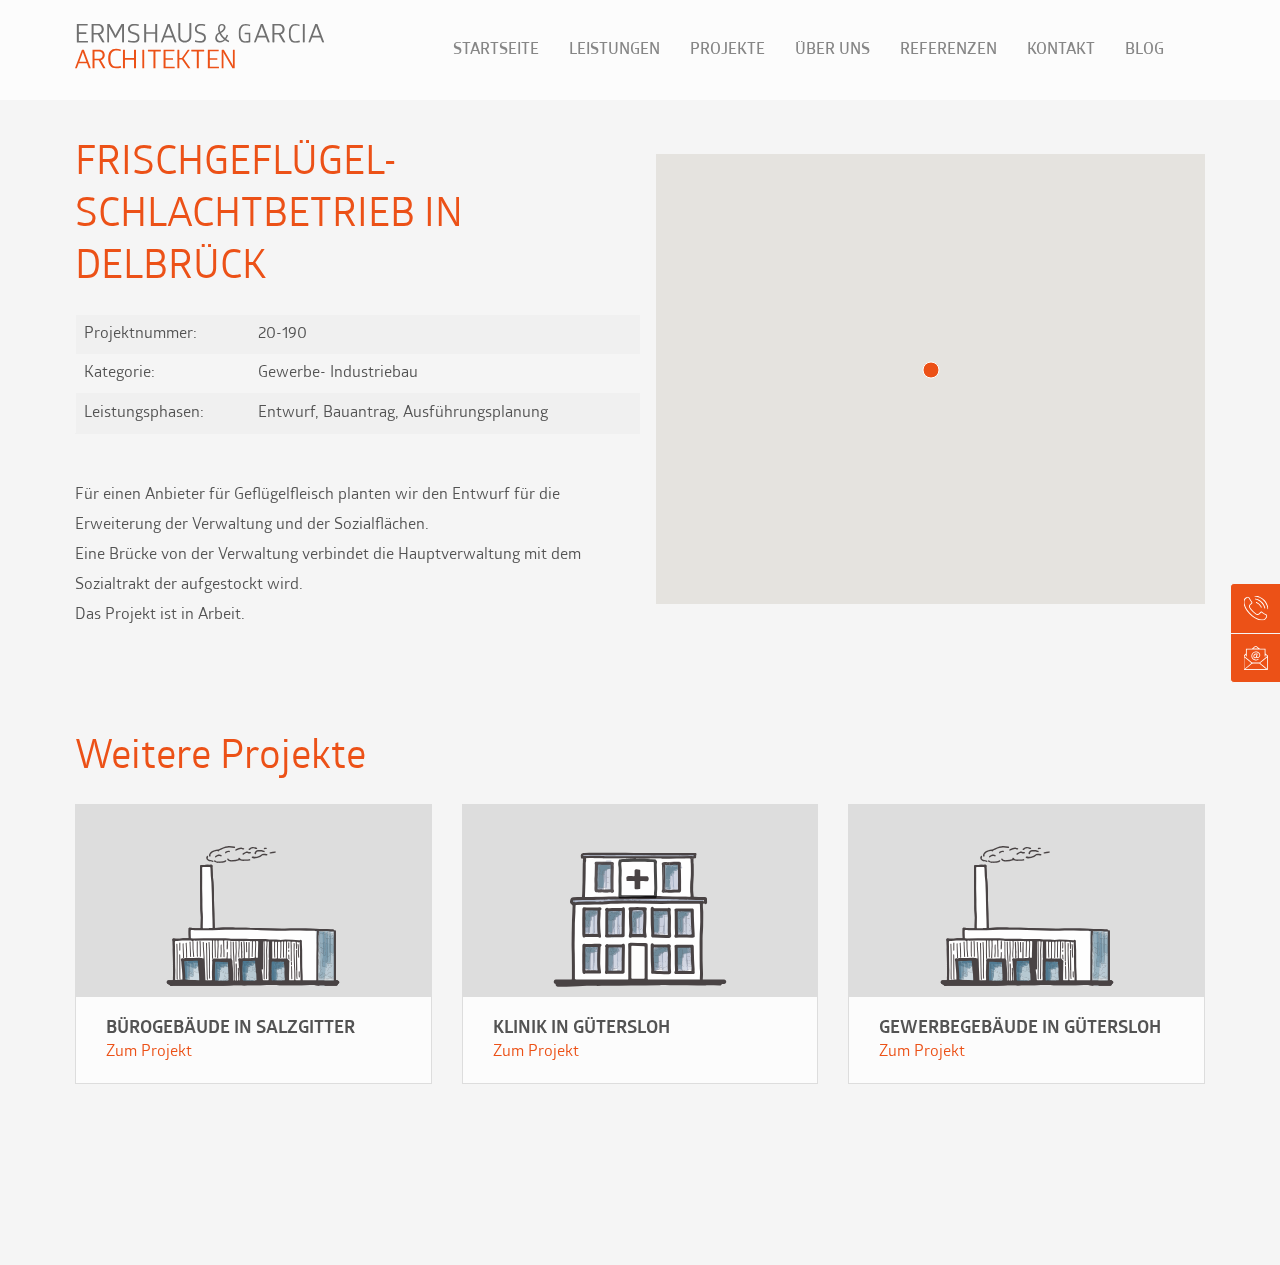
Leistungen (614, 50)
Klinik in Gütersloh (581, 1029)
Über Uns (832, 50)
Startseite (496, 50)
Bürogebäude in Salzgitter (230, 1029)
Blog (1144, 50)
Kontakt (1061, 50)
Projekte (727, 50)
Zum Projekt (149, 1052)
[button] (931, 370)
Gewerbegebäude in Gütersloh (1020, 1029)
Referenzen (948, 50)
